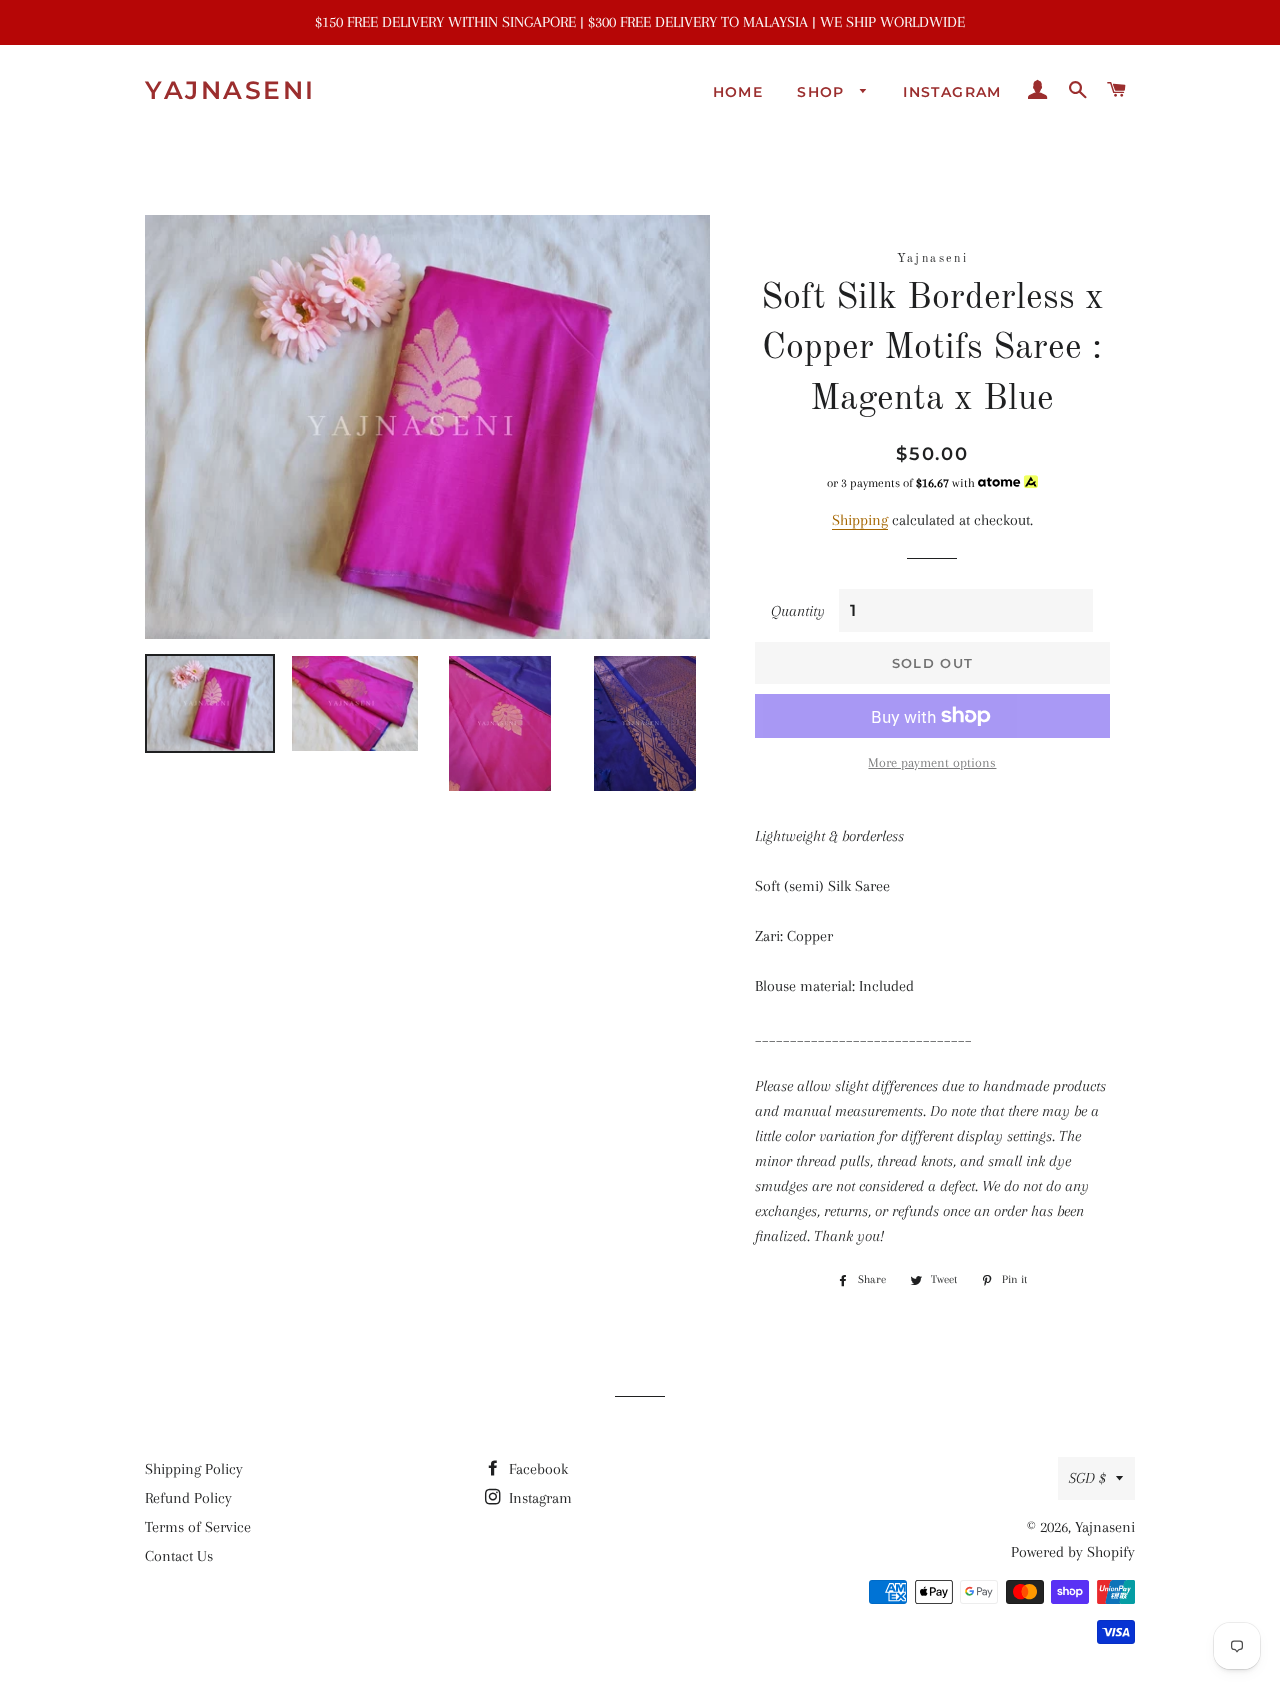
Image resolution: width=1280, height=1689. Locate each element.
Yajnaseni (230, 90)
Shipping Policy (194, 1469)
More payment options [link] (932, 762)
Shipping (860, 520)
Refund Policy (188, 1498)
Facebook (536, 1469)
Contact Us (179, 1556)
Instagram (952, 92)
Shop (823, 92)
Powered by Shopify (1073, 1552)
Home (738, 92)
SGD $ (1087, 1478)
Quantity (798, 611)
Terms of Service (198, 1527)
